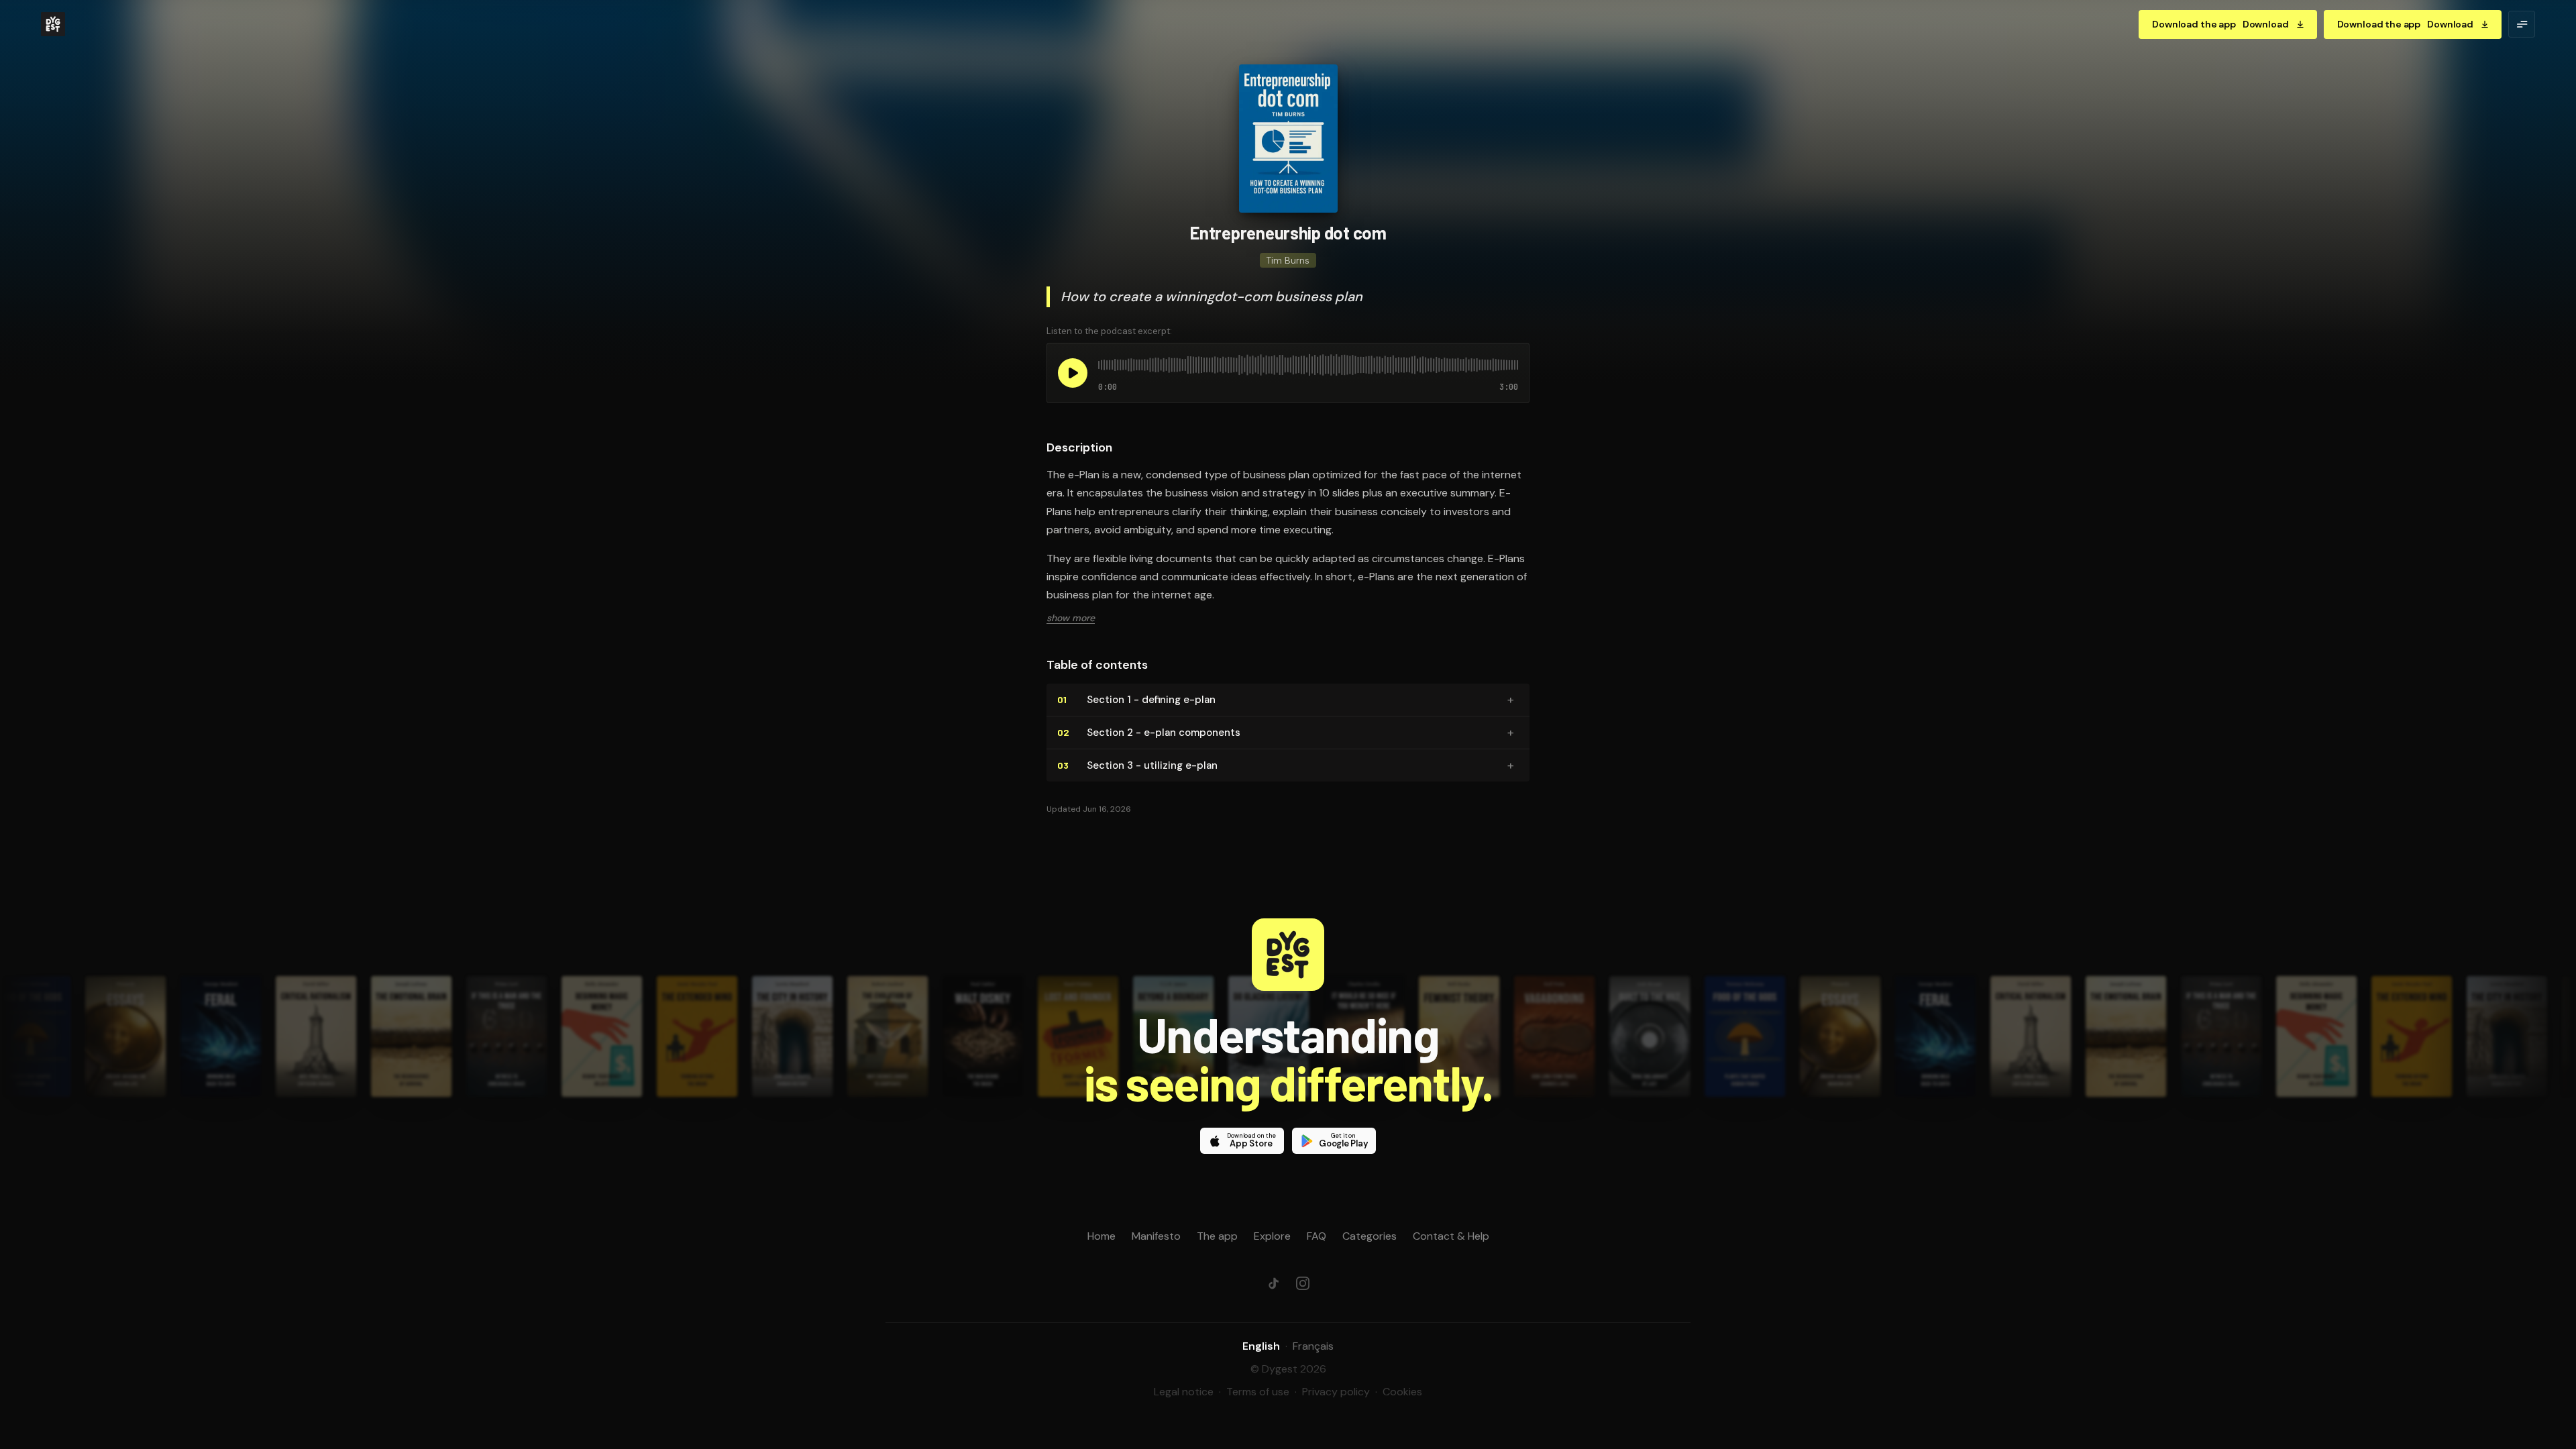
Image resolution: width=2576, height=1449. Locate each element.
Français (1313, 1346)
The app (1217, 1236)
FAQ (1317, 1236)
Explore (1272, 1236)
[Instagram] (1303, 1283)
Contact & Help (1451, 1236)
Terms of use (1258, 1392)
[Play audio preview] (1073, 373)
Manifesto (1156, 1236)
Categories (1370, 1236)
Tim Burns (1288, 260)
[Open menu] (2522, 24)
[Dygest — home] (53, 24)
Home (1102, 1236)
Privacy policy (1336, 1392)
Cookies (1402, 1392)
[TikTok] (1273, 1283)
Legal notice (1184, 1392)
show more (1071, 618)
